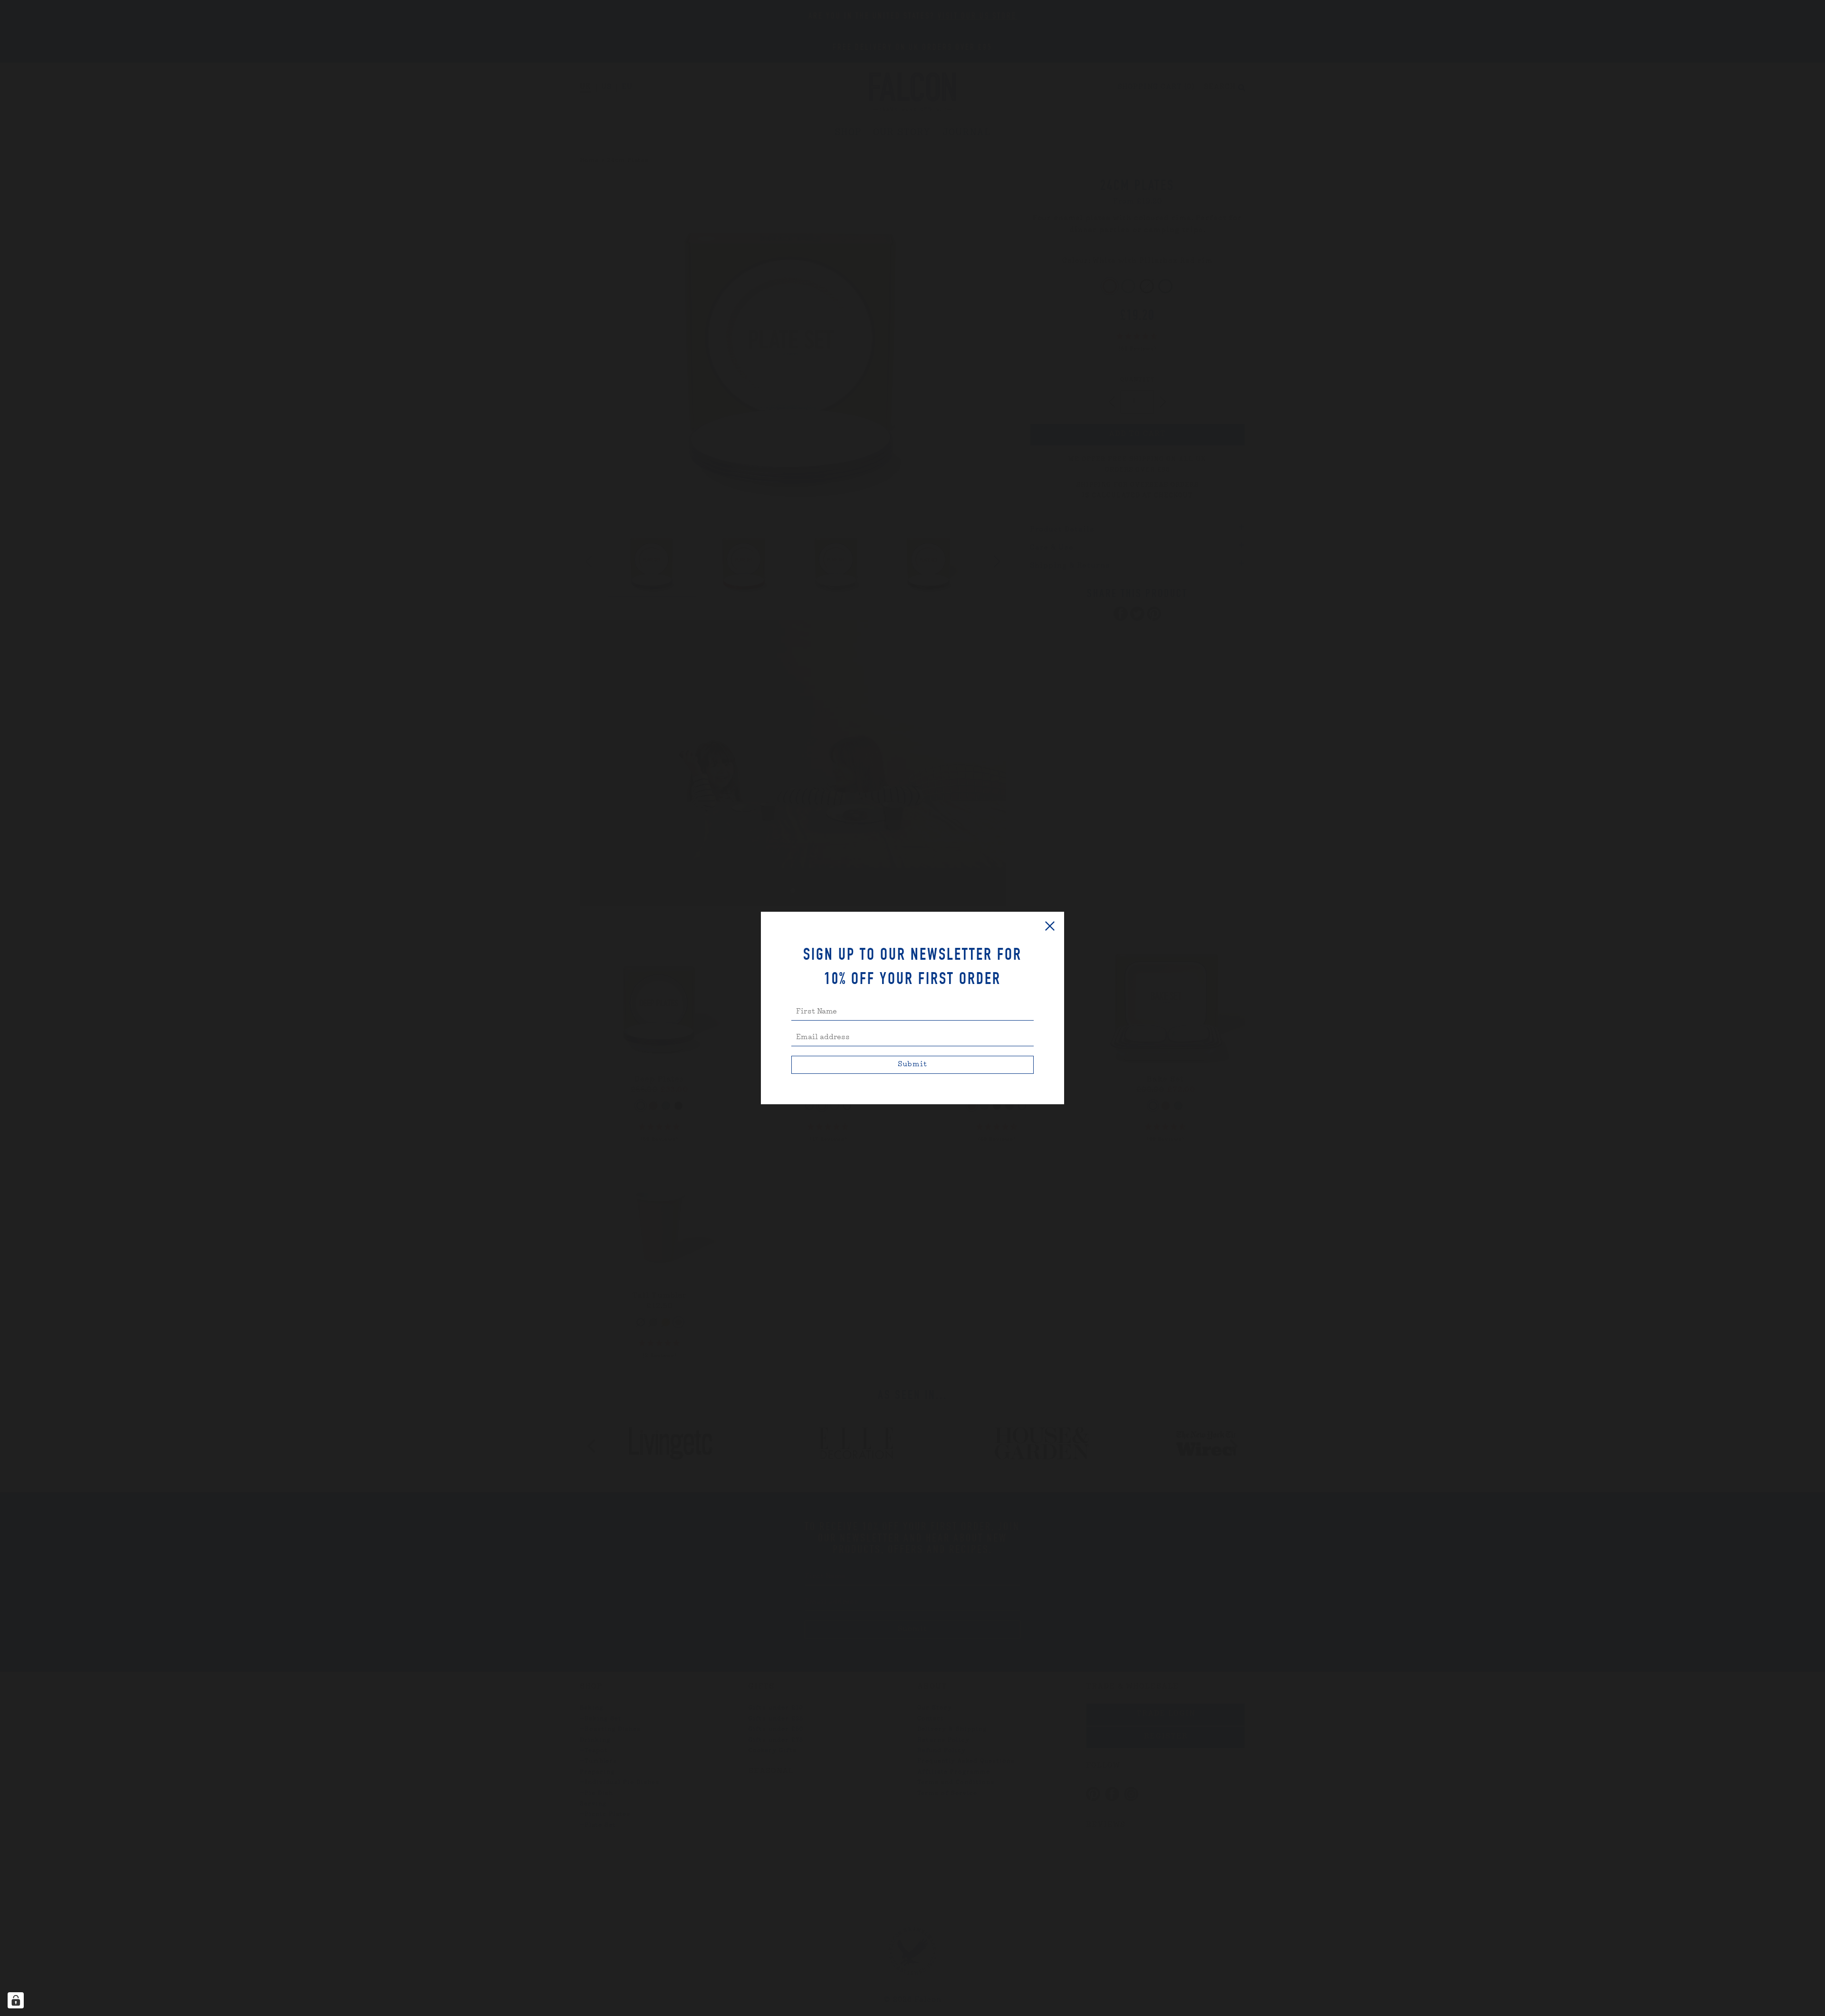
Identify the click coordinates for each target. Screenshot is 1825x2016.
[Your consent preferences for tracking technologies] (16, 2000)
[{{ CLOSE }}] (1050, 926)
